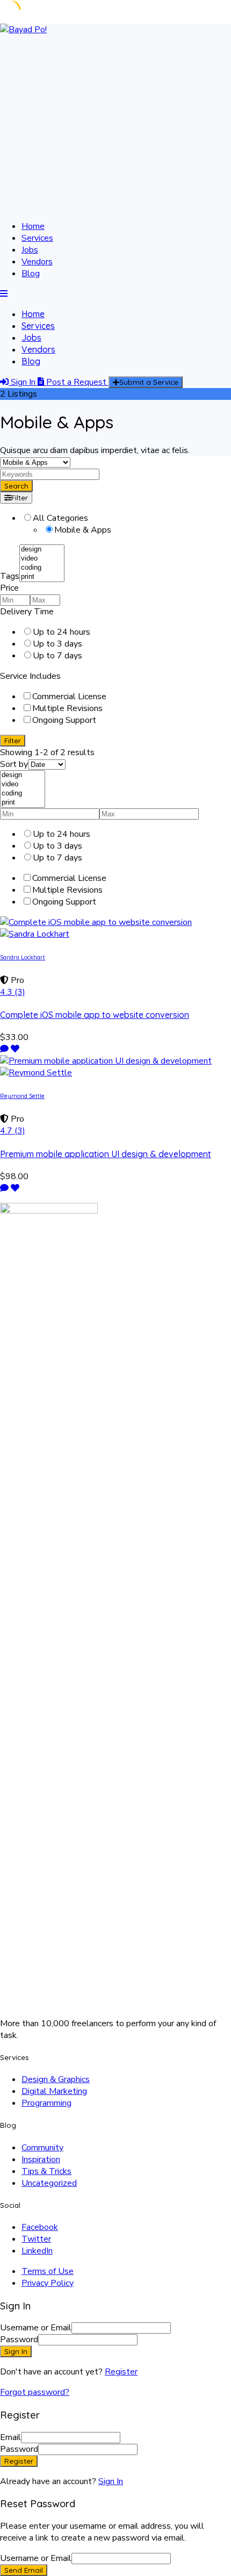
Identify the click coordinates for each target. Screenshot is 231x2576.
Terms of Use (48, 2271)
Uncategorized (49, 2183)
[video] (42, 559)
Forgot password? (35, 2392)
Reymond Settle (22, 1096)
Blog (31, 274)
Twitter (36, 2239)
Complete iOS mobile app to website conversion (95, 1015)
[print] (42, 577)
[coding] (42, 568)
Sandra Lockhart (23, 957)
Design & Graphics (56, 2079)
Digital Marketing (54, 2091)
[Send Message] (4, 1049)
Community (42, 2148)
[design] (42, 550)
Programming (46, 2103)
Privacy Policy (48, 2283)
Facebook (40, 2227)
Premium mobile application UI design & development (106, 1154)
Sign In (111, 2481)
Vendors (37, 262)
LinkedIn (37, 2251)
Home (33, 226)
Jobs (30, 250)
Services (37, 238)
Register (121, 2372)
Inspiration (41, 2159)
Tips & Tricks (46, 2171)
